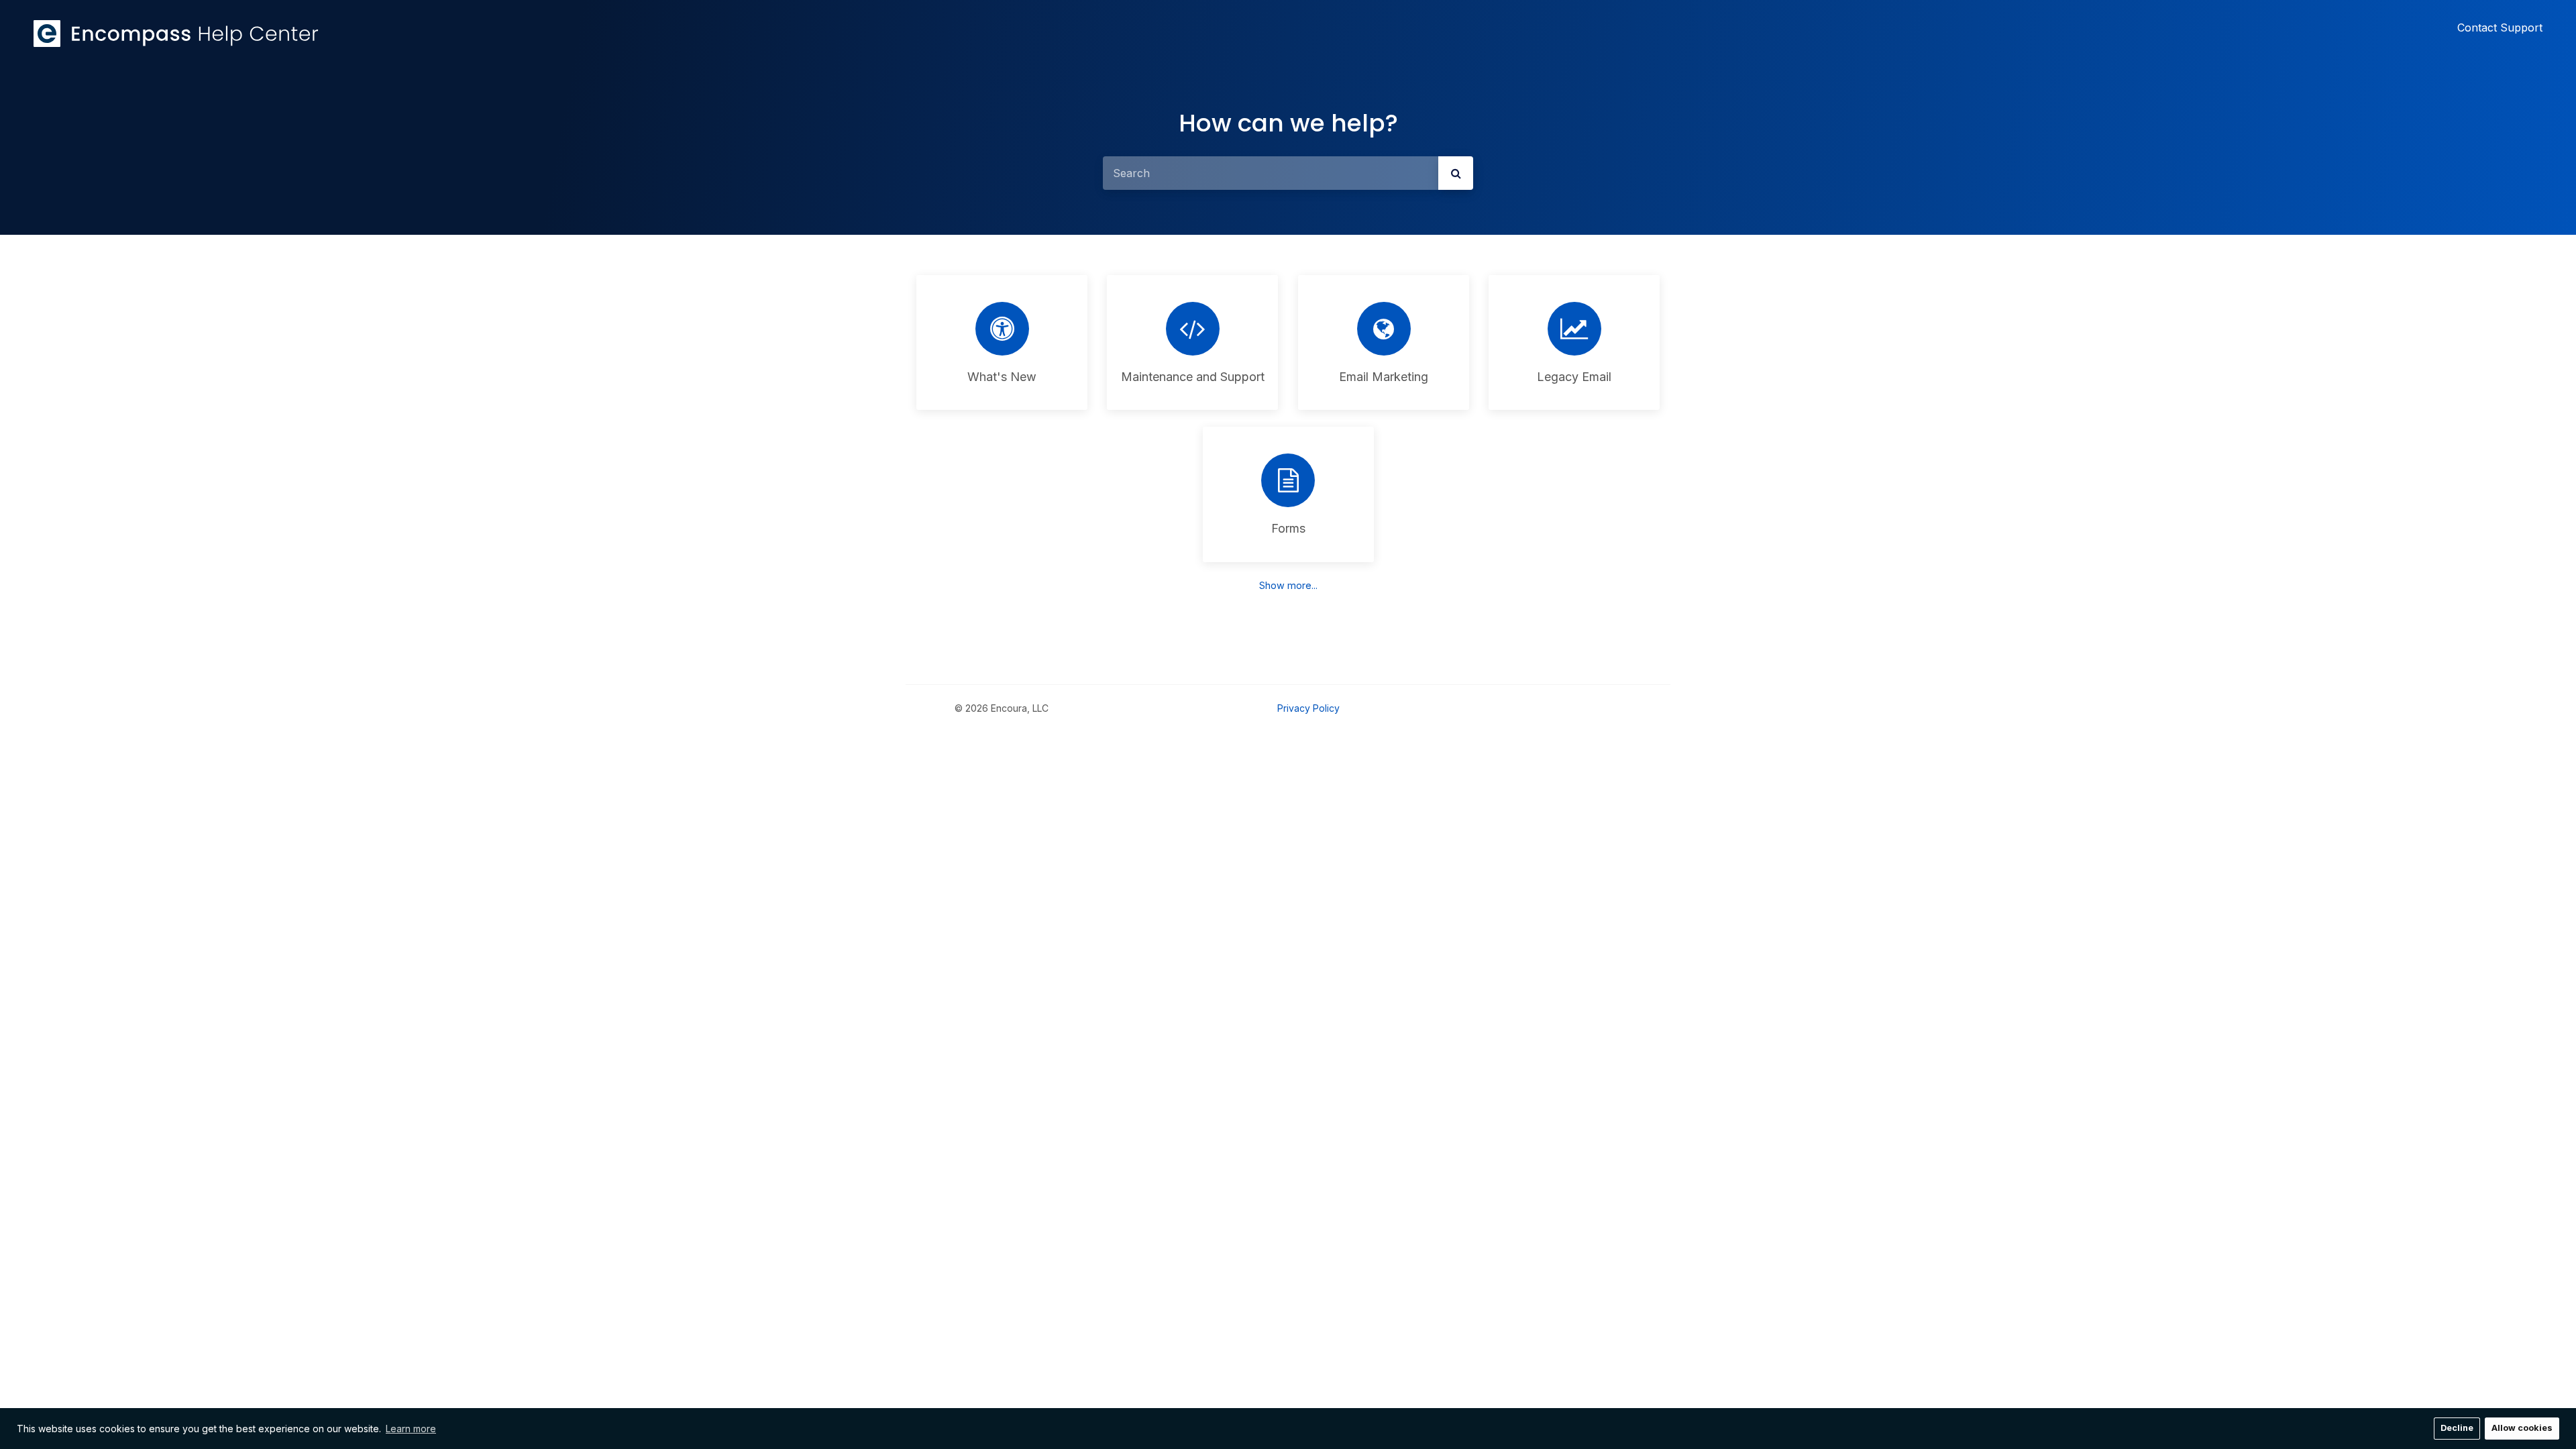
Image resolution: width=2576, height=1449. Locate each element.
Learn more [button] (411, 1429)
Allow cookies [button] (2522, 1428)
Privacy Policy (1308, 708)
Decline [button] (2457, 1428)
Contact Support (2500, 28)
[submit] (1456, 173)
